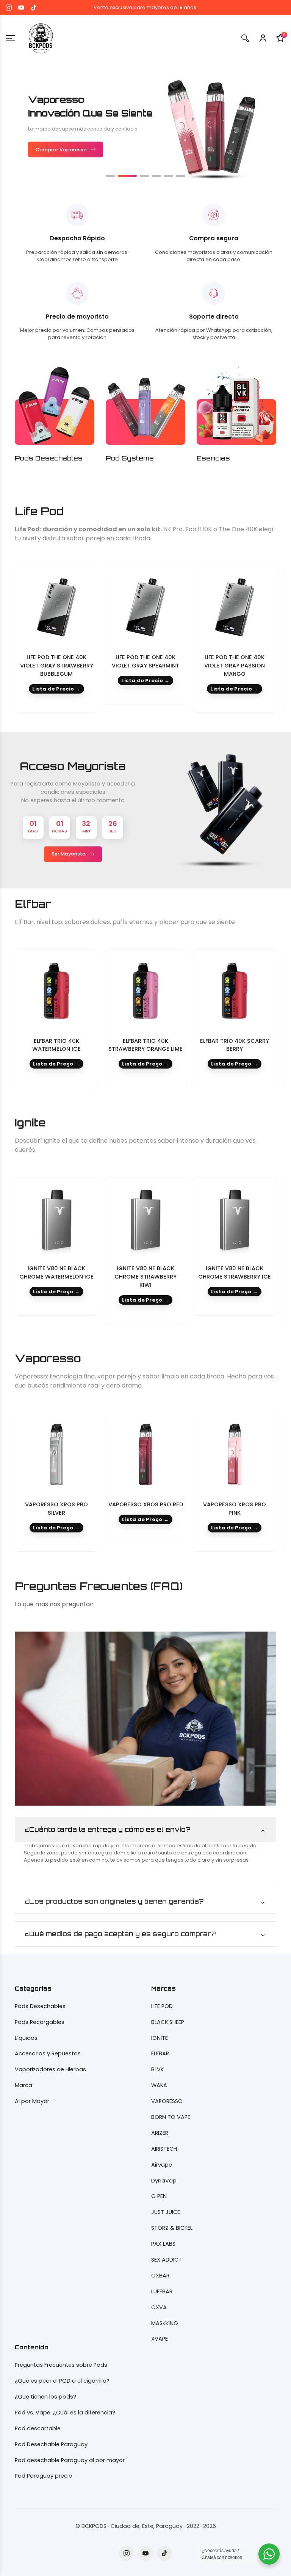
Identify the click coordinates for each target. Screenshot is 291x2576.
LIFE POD (162, 2006)
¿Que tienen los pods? (45, 2397)
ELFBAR (160, 2053)
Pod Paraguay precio (44, 2476)
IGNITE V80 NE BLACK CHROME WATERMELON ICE (56, 1272)
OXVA (159, 2307)
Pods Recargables (40, 2022)
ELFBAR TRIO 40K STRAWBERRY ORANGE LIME (145, 1045)
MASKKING (165, 2323)
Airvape (162, 2165)
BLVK (157, 2069)
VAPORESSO (167, 2101)
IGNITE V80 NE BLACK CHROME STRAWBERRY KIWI (145, 1277)
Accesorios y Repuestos (48, 2053)
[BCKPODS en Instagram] (9, 8)
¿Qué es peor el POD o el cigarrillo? (62, 2381)
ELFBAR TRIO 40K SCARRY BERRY (235, 1045)
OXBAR (160, 2276)
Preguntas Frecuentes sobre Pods (61, 2365)
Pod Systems (130, 458)
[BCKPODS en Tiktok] (34, 8)
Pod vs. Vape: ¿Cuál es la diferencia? (65, 2413)
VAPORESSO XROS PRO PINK (235, 1509)
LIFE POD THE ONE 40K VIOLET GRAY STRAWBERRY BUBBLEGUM (57, 666)
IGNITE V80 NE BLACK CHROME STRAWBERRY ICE (235, 1272)
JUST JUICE (166, 2212)
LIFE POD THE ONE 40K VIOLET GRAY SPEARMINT (145, 661)
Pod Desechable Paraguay (51, 2444)
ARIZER (160, 2133)
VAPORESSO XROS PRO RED (146, 1504)
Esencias (213, 458)
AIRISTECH (164, 2149)
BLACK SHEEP (168, 2022)
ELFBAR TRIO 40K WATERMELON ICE (56, 1045)
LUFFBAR (162, 2291)
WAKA (159, 2085)
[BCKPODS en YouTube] (21, 8)
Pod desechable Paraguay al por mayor (70, 2460)
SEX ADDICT (167, 2260)
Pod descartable (38, 2428)
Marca (23, 2085)
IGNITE (160, 2038)
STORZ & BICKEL (172, 2228)
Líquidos (26, 2038)
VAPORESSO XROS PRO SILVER (56, 1509)
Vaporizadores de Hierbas (50, 2069)
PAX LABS (163, 2244)
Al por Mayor (32, 2101)
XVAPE (160, 2339)
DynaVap (164, 2181)
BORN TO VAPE (171, 2117)
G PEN (159, 2196)
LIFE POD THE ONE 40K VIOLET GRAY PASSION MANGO (235, 666)
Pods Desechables (49, 458)
